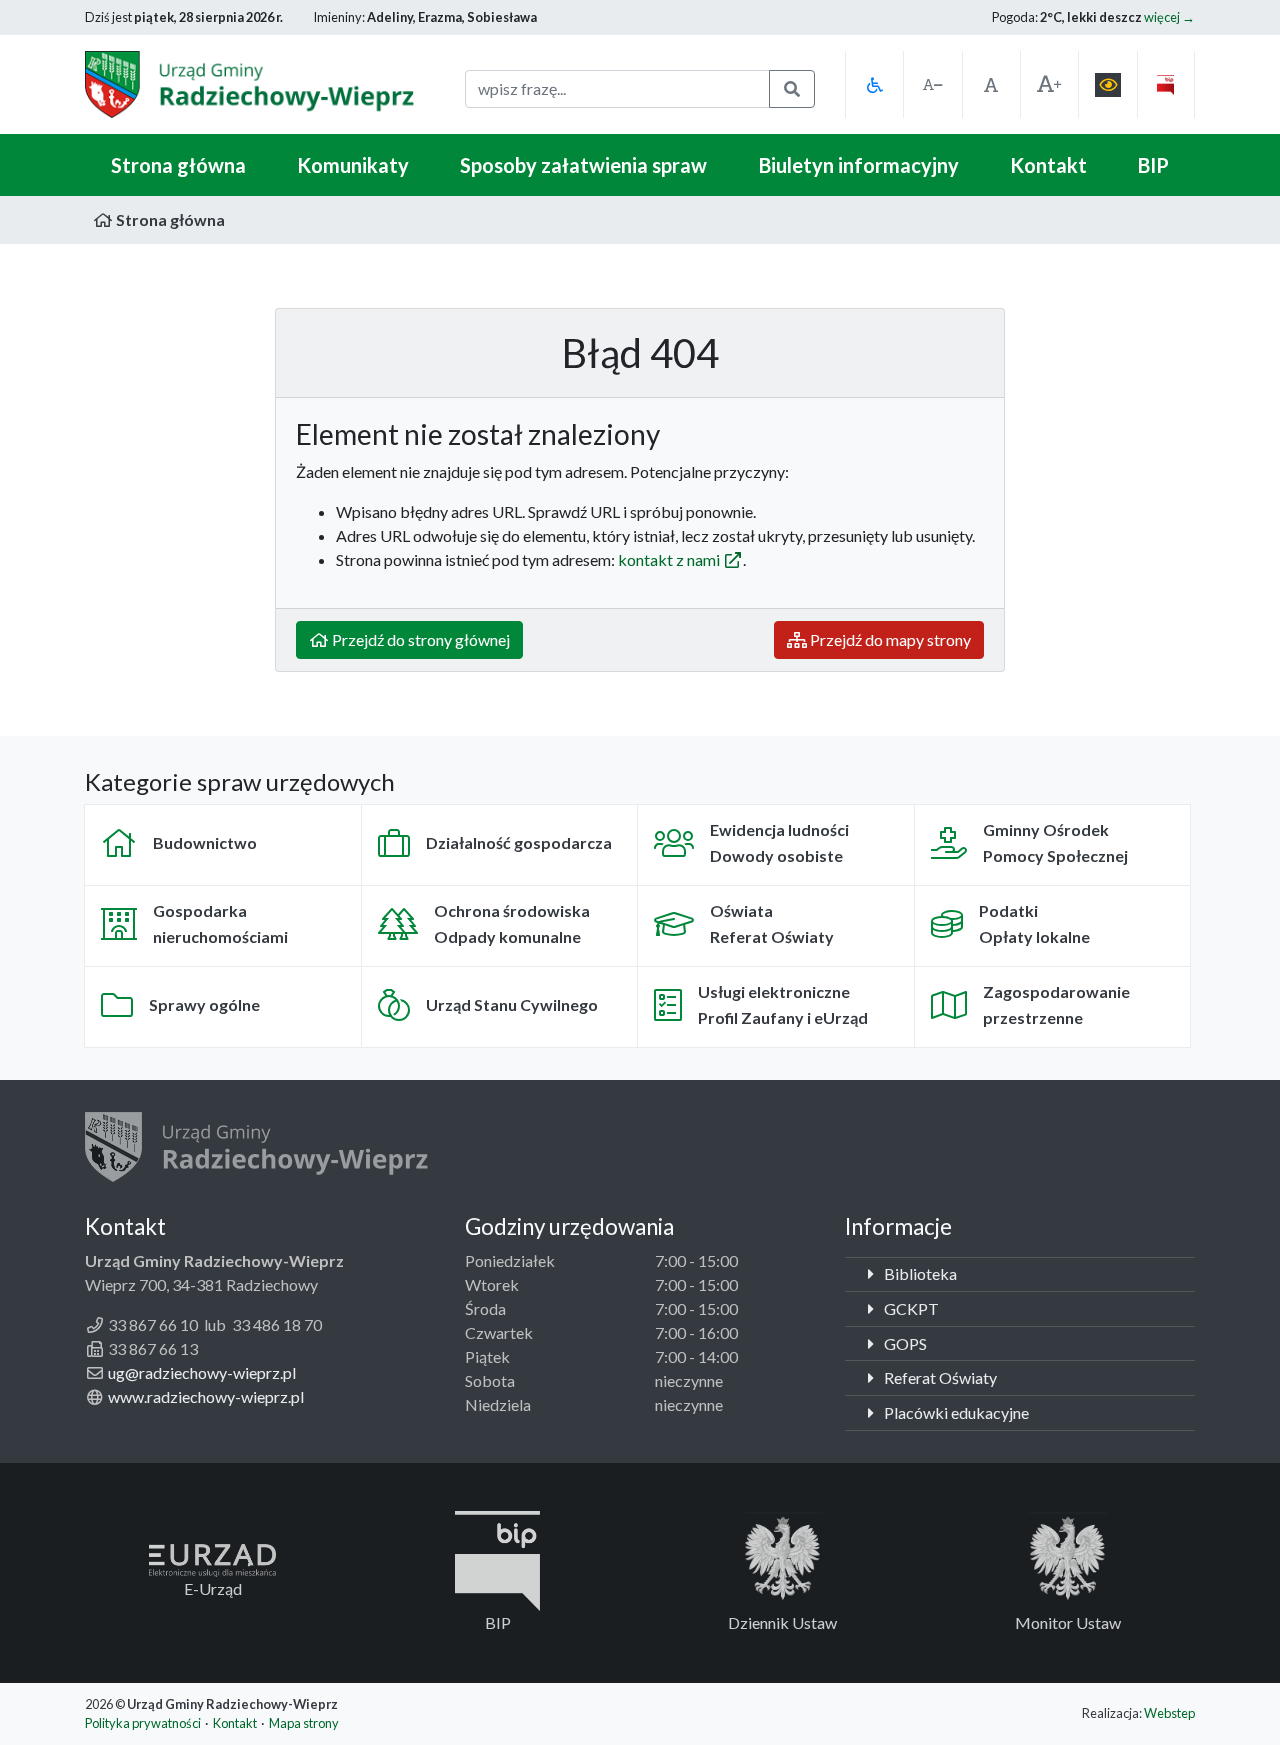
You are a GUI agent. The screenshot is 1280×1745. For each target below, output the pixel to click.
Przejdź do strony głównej (419, 639)
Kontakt (1048, 165)
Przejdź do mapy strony (889, 639)
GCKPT (910, 1308)
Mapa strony (304, 1723)
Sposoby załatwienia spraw (583, 165)
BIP (1153, 165)
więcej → (1169, 17)
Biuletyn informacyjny (859, 165)
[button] (874, 84)
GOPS (904, 1343)
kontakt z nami (670, 559)
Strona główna (178, 165)
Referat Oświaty (939, 1377)
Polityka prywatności (143, 1723)
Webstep (1169, 1713)
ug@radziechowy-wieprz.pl (202, 1372)
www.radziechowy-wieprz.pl (206, 1396)
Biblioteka (919, 1273)
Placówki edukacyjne (955, 1412)
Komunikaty (353, 165)
